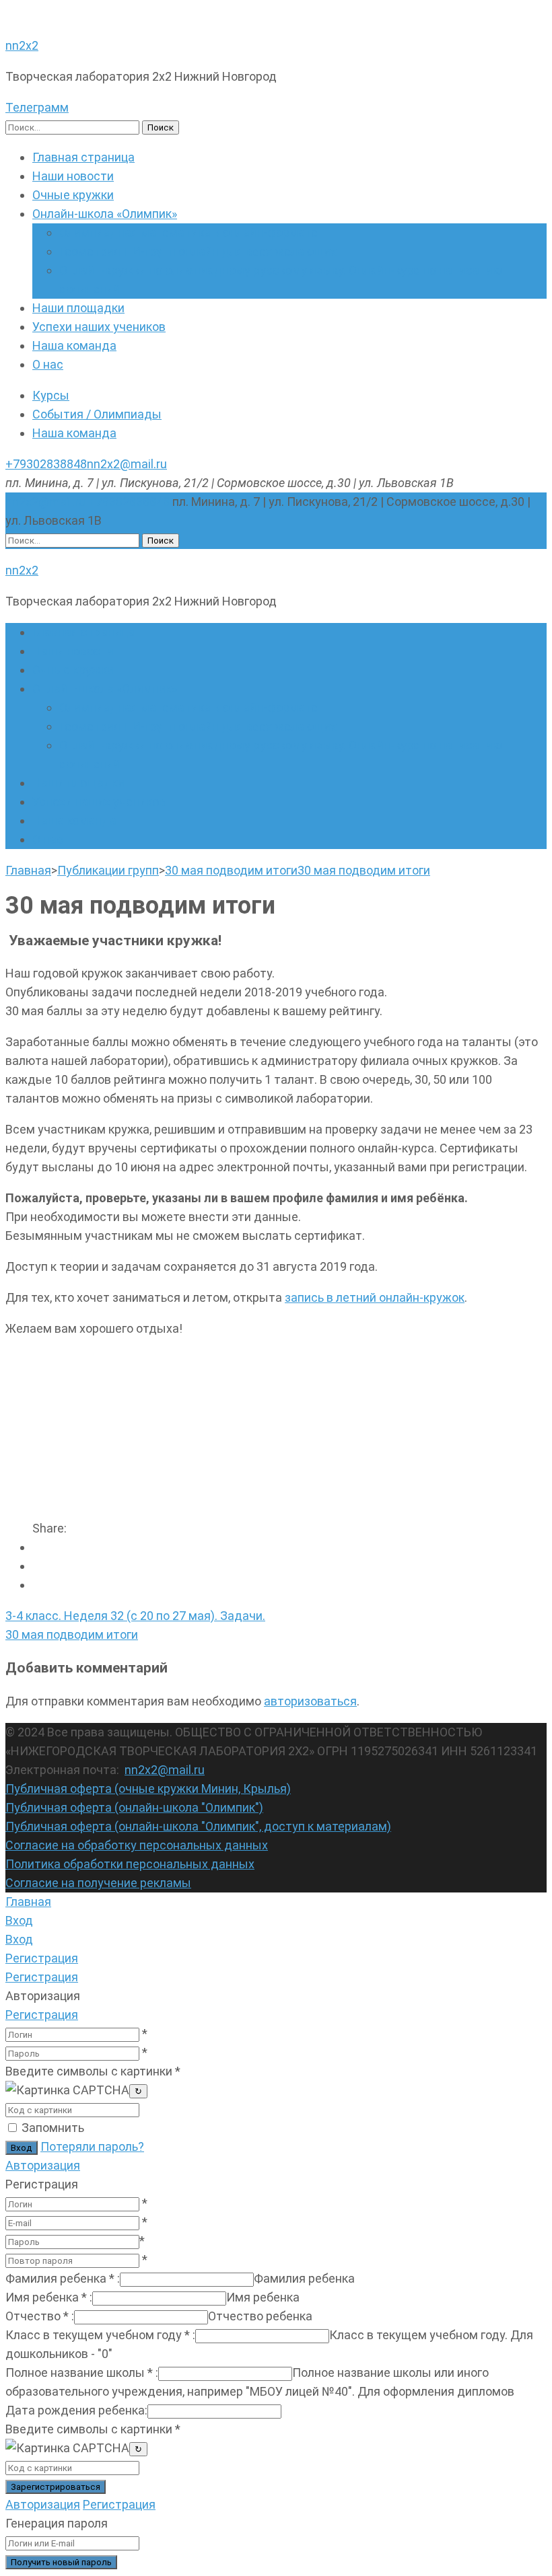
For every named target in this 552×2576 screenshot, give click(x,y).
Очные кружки (73, 195)
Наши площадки (78, 308)
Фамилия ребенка (63, 2278)
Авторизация (43, 2165)
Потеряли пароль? (92, 2146)
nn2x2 (22, 45)
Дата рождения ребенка (76, 2410)
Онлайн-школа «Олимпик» (105, 214)
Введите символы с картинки (93, 2071)
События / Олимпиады (97, 414)
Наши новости (73, 176)
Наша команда (74, 345)
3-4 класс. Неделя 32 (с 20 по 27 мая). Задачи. (135, 1616)
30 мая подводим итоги (72, 1634)
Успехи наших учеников (99, 327)
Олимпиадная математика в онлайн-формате (188, 232)
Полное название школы (82, 2372)
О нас (48, 364)
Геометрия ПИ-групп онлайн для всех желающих (198, 251)
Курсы (51, 395)
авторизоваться (310, 1701)
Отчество (40, 2316)
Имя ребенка (49, 2297)
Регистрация (42, 2015)
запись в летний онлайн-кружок (375, 1297)
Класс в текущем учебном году (100, 2335)
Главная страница (83, 157)
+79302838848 (46, 464)
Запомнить (53, 2128)
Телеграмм (37, 107)
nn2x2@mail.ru (127, 464)
